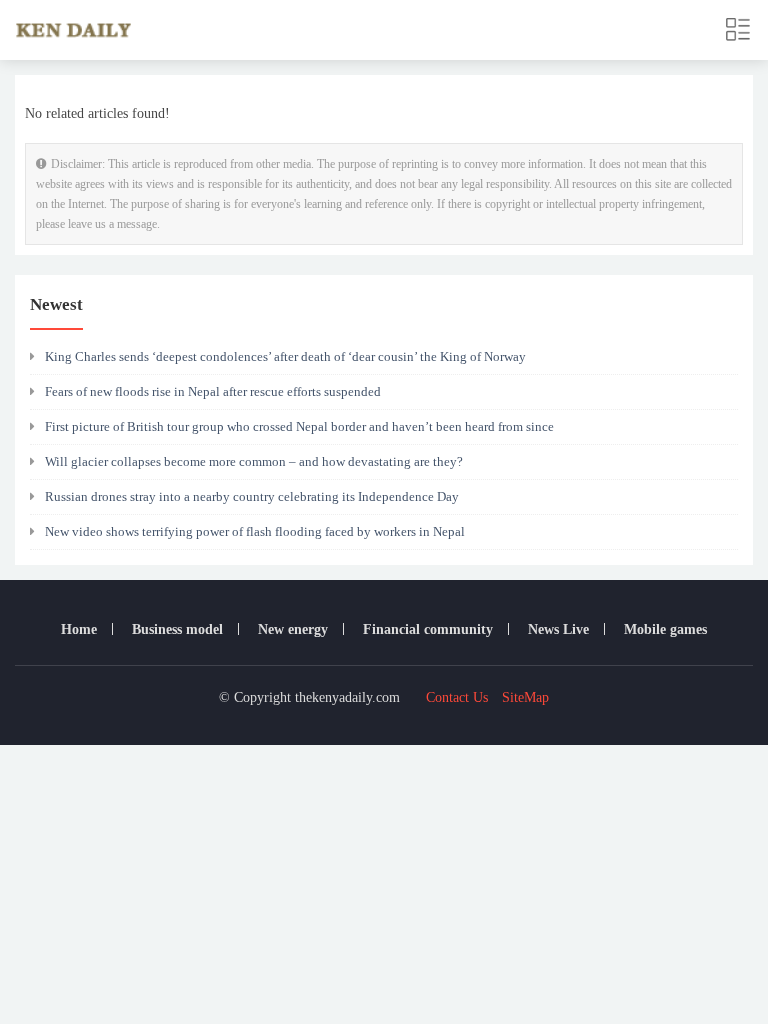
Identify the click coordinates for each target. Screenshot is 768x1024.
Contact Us (457, 697)
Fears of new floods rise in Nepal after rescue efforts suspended (213, 391)
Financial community (428, 629)
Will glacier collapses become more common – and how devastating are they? (254, 461)
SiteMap (525, 697)
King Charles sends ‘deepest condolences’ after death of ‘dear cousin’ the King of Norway (285, 356)
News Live (558, 629)
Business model (177, 629)
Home (79, 629)
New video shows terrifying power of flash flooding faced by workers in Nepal (255, 531)
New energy (293, 629)
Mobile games (665, 629)
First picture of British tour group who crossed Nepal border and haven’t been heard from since (299, 426)
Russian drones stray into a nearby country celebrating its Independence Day (252, 496)
